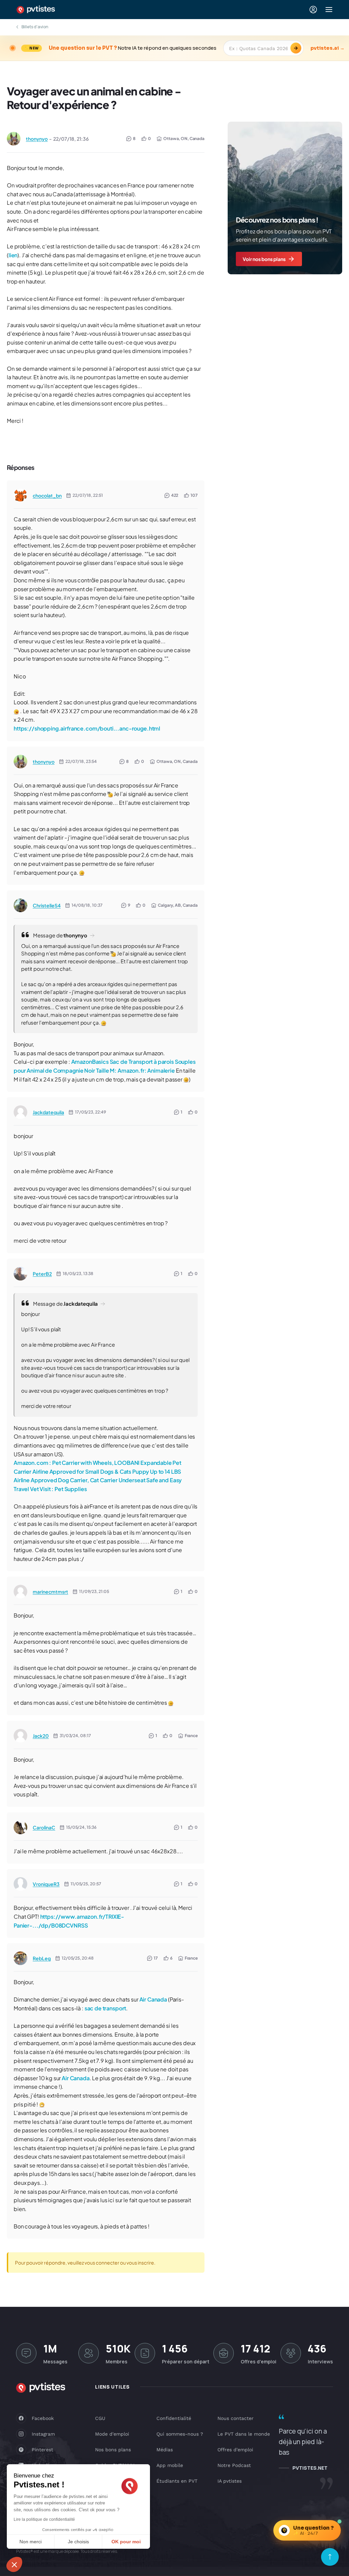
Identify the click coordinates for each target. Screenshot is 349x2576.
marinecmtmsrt (50, 1592)
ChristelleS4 (47, 905)
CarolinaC (44, 1827)
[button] (14, 2564)
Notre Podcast (234, 2465)
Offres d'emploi (235, 2450)
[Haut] (330, 2557)
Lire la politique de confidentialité (44, 2519)
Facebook (43, 2418)
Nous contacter (236, 2418)
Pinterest (42, 2450)
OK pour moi (126, 2542)
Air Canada (153, 1999)
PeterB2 (42, 1274)
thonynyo (37, 139)
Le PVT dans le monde (244, 2434)
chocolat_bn (47, 495)
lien (13, 255)
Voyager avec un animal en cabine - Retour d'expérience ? (94, 98)
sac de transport (105, 2008)
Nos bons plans (113, 2450)
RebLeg (42, 1958)
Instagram (43, 2434)
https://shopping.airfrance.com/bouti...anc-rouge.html (87, 728)
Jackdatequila (48, 1112)
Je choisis (78, 2542)
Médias (165, 2450)
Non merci (31, 2542)
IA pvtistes (230, 2481)
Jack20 (41, 1736)
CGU (100, 2418)
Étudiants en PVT (177, 2481)
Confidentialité (174, 2418)
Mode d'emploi (112, 2434)
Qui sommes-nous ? (180, 2434)
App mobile (170, 2465)
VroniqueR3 (46, 1884)
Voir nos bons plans (264, 259)
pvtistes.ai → (328, 48)
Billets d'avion (35, 27)
